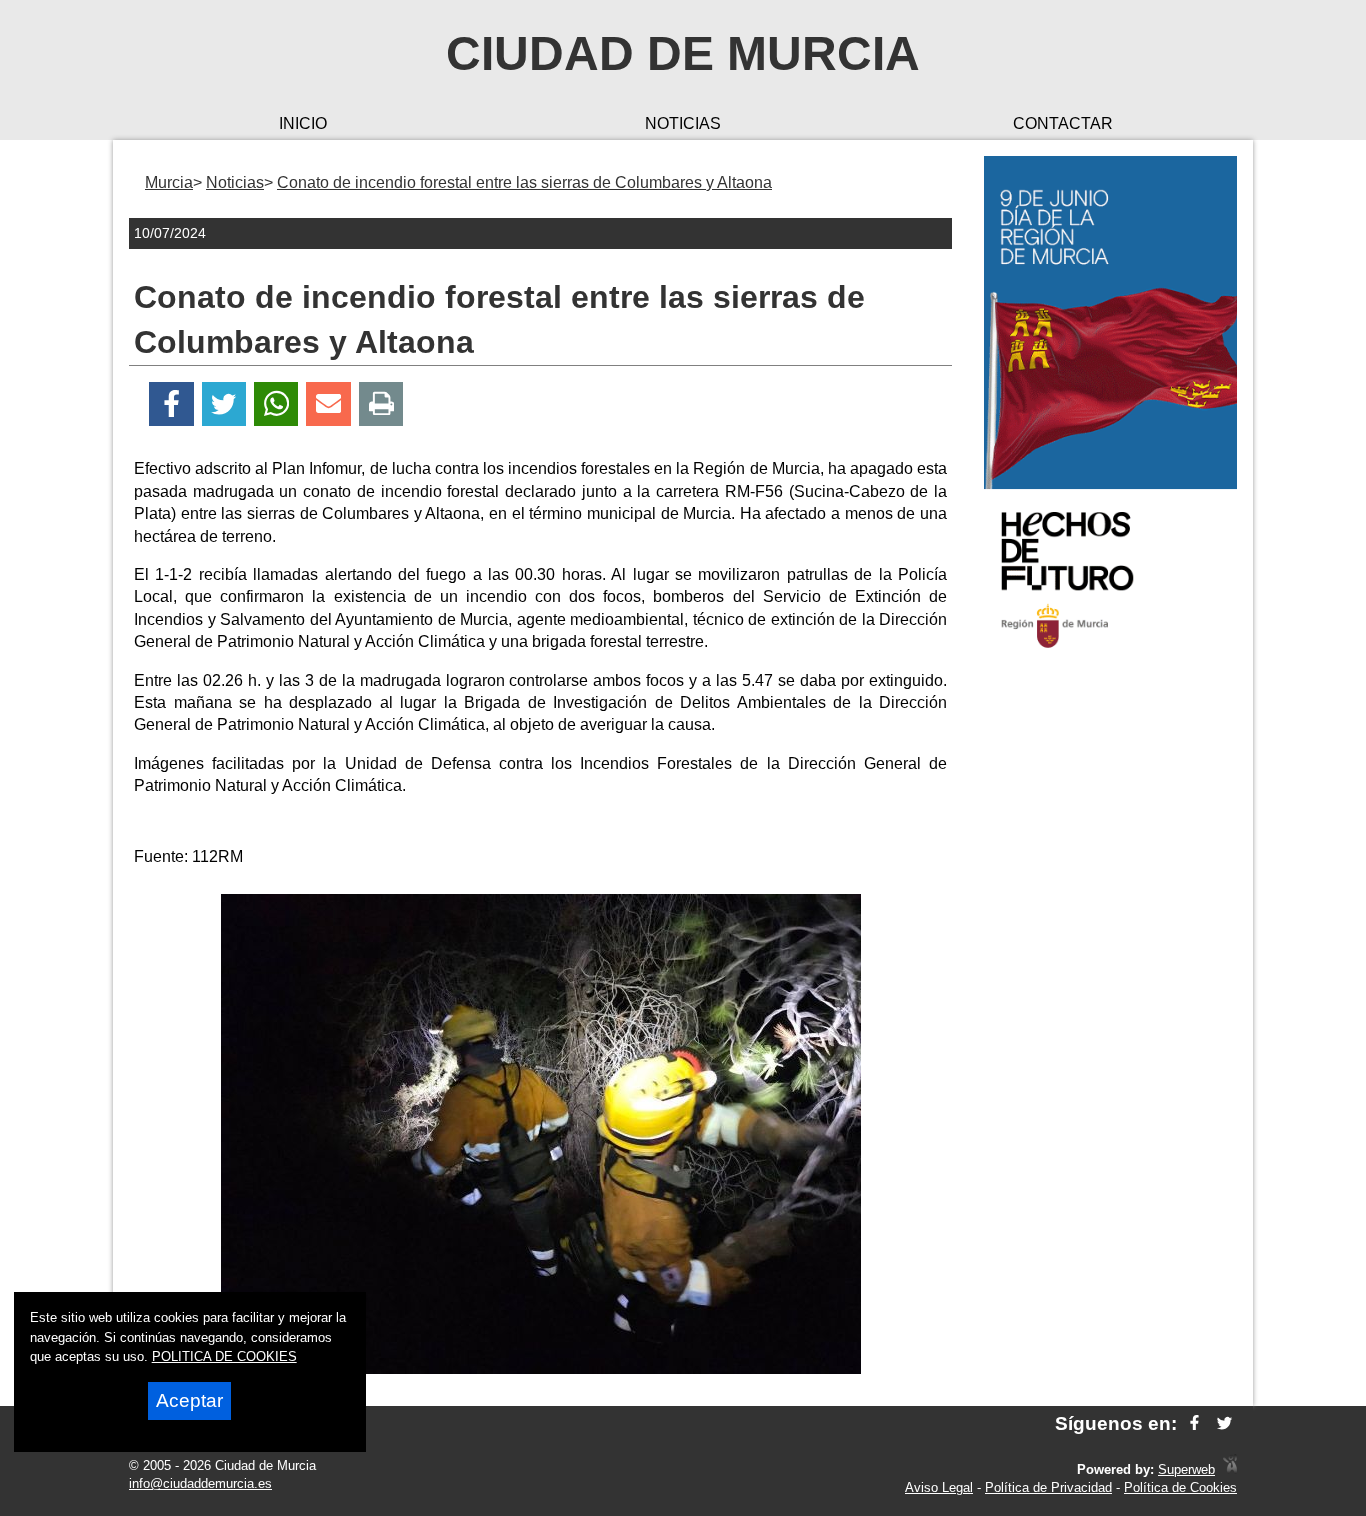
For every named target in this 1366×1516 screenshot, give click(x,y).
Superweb (1186, 1469)
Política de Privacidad (1048, 1487)
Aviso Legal (939, 1487)
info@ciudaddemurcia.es (200, 1483)
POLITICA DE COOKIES (224, 1356)
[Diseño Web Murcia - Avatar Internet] (1230, 1469)
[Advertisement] (1110, 984)
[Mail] (328, 404)
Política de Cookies (1180, 1487)
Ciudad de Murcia (683, 53)
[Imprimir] (381, 404)
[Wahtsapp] (276, 404)
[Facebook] (171, 404)
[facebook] (1194, 1423)
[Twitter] (224, 404)
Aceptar (189, 1400)
